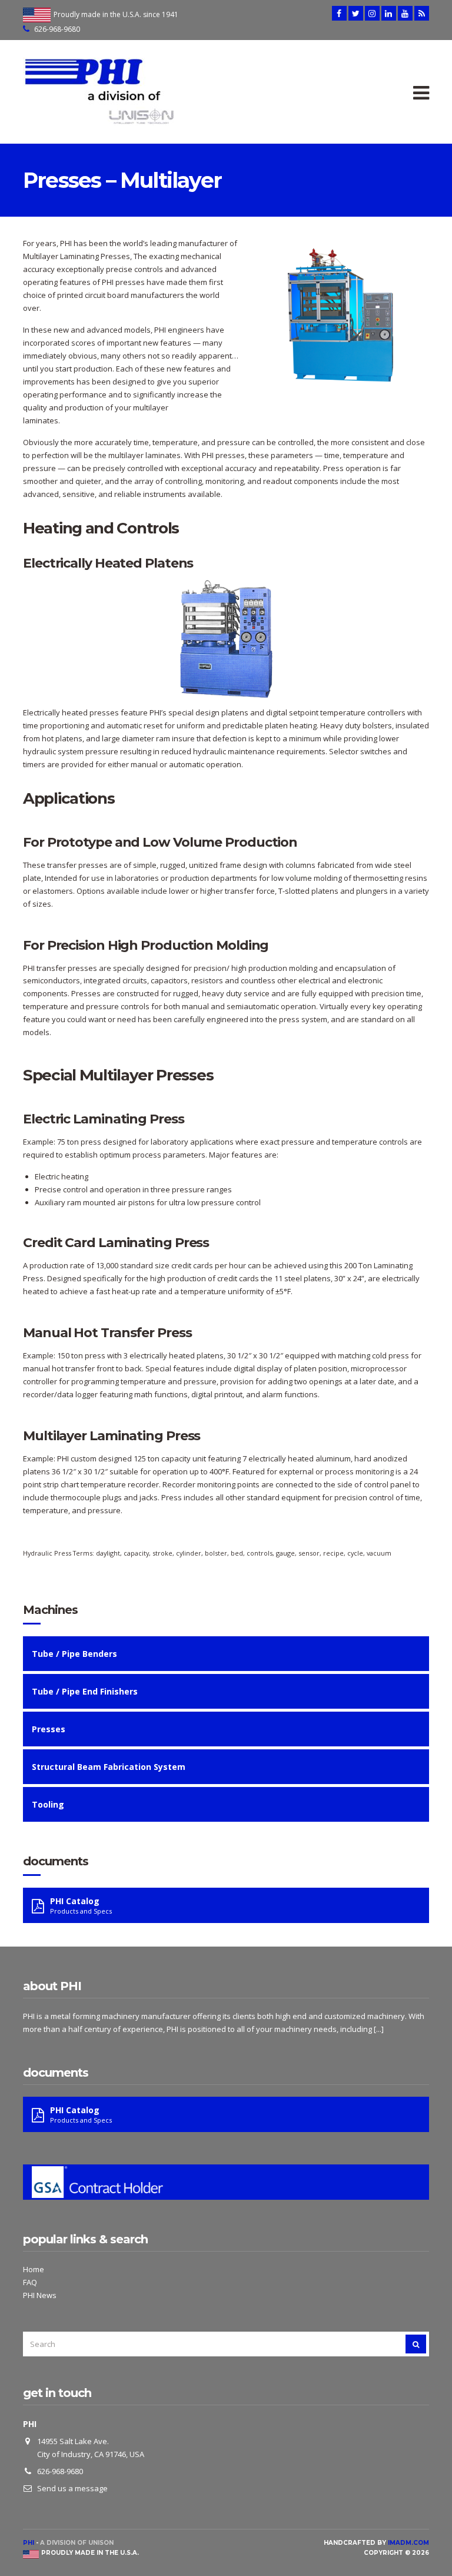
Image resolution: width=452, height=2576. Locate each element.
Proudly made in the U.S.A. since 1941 (116, 14)
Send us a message (72, 2488)
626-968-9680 (57, 29)
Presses (49, 1729)
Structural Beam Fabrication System (109, 1767)
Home (34, 2269)
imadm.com (408, 2543)
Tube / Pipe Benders (74, 1654)
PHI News (40, 2295)
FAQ (30, 2282)
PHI (29, 2543)
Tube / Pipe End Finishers (85, 1691)
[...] (379, 2029)
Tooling (48, 1804)
